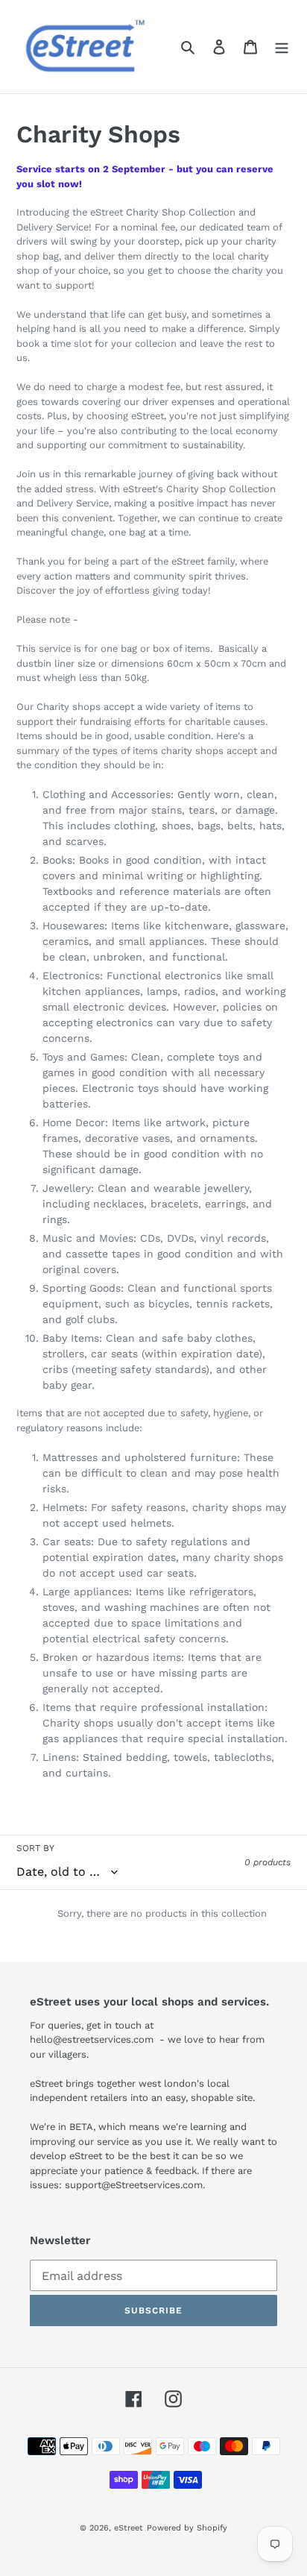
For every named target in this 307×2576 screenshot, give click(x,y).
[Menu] (282, 47)
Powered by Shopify (187, 2528)
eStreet (129, 2528)
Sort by (35, 1848)
